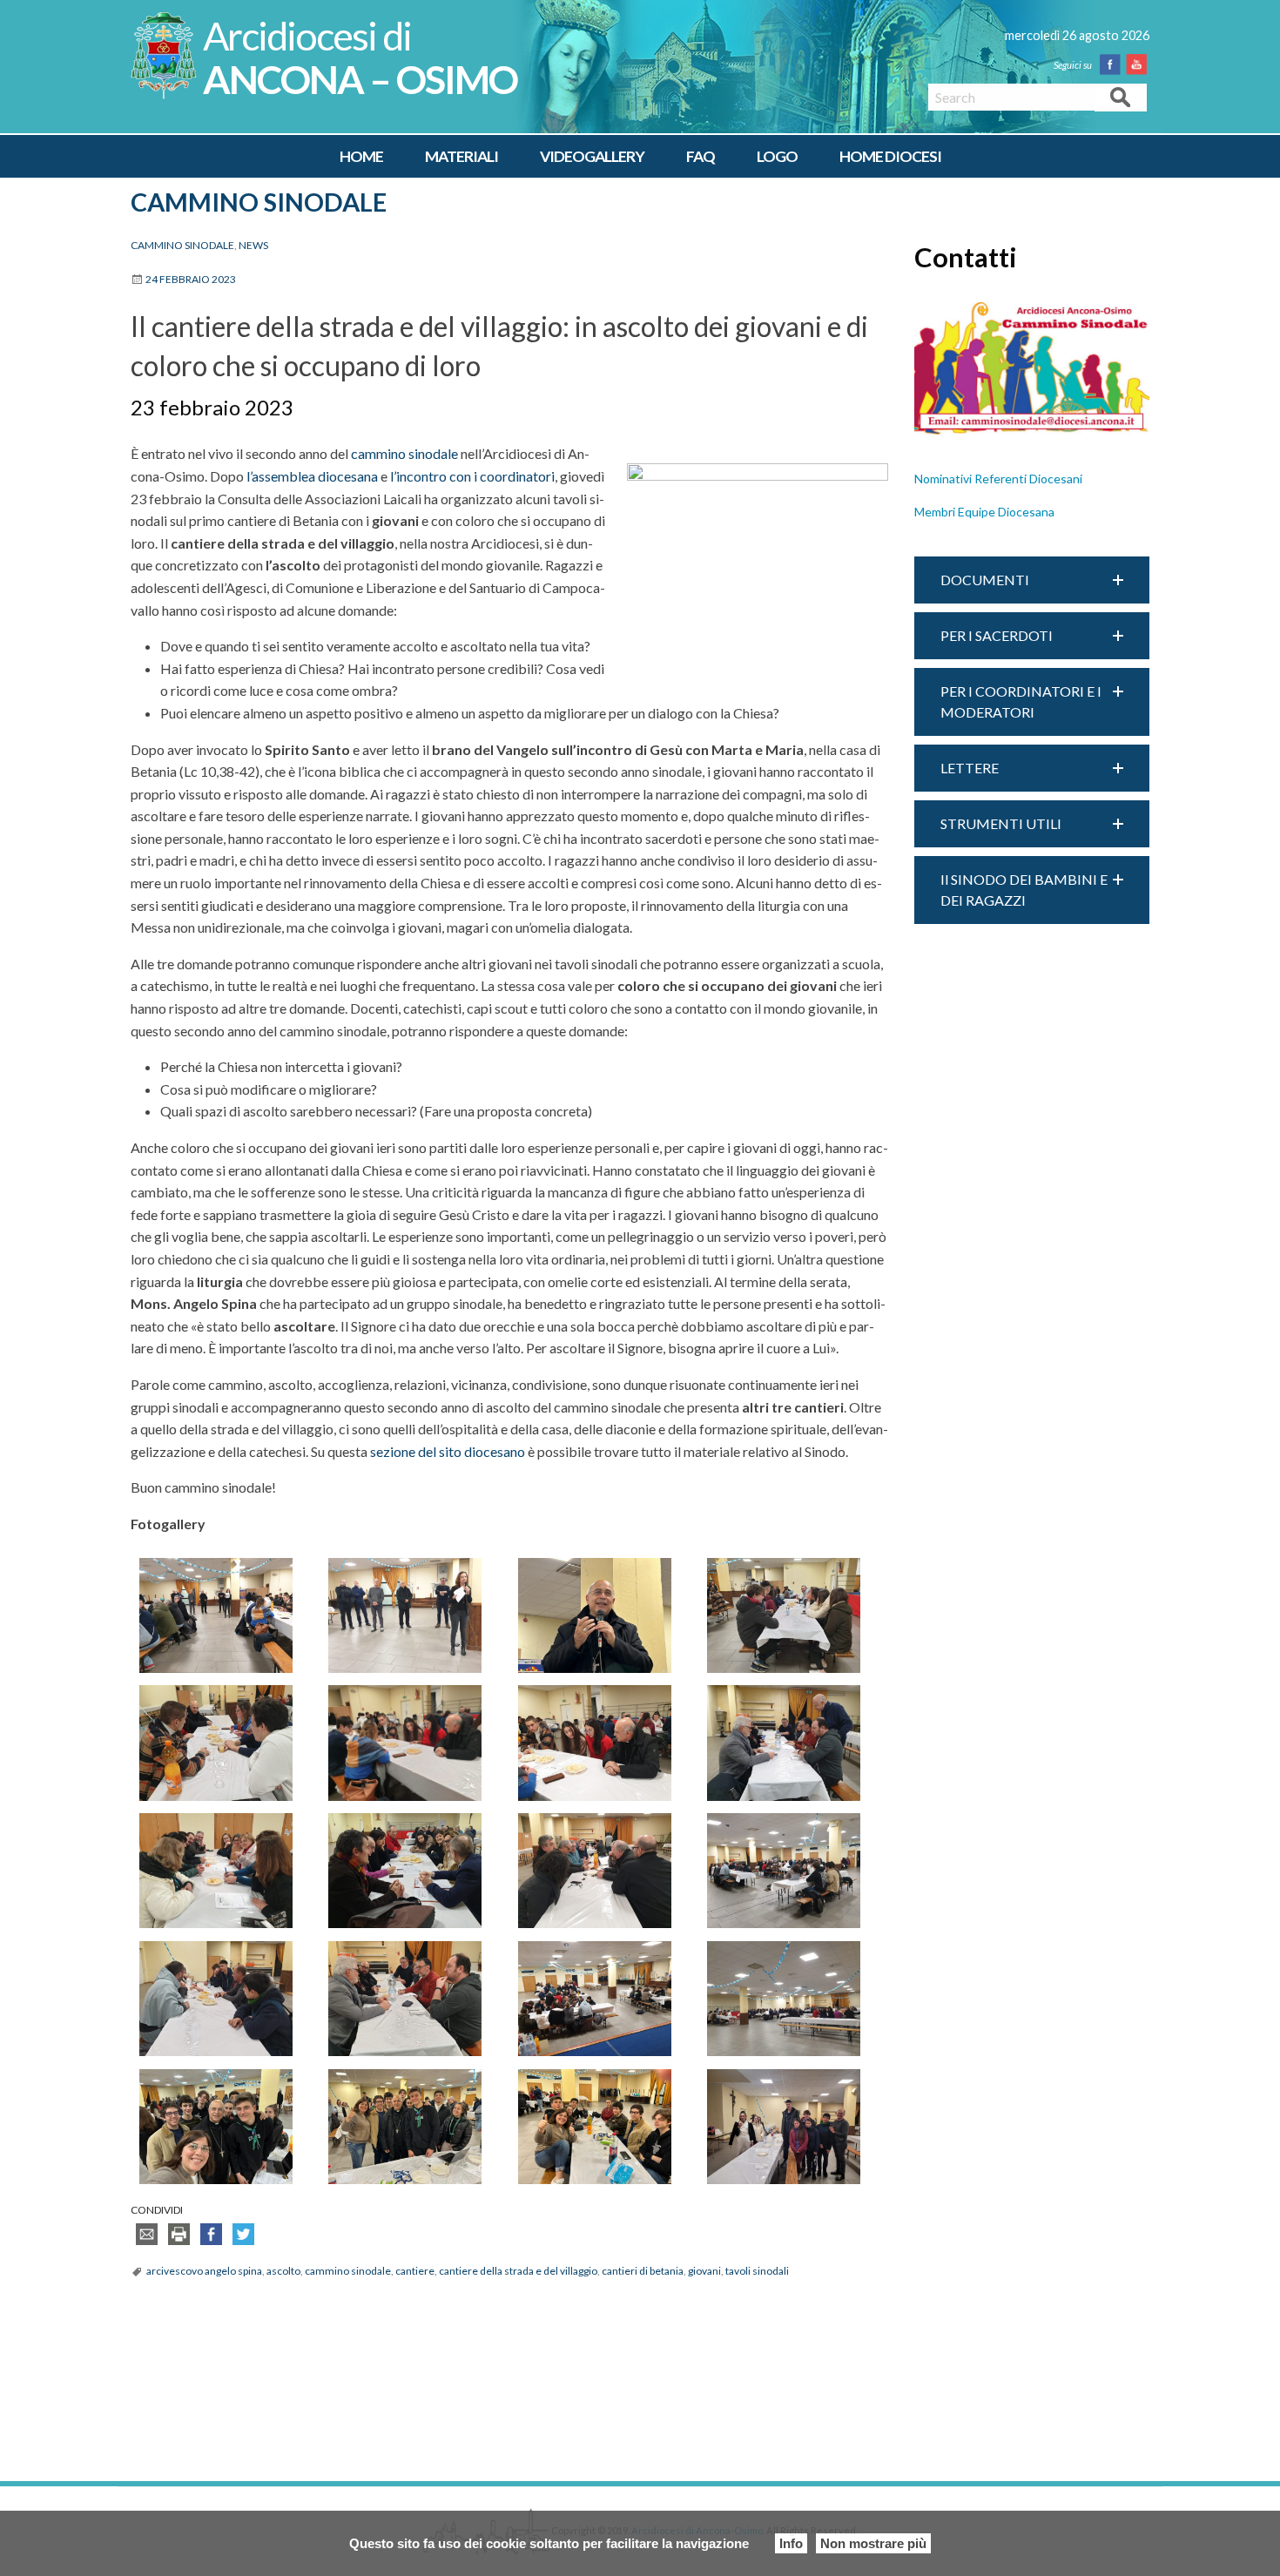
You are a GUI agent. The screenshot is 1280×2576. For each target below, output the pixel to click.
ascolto (283, 2271)
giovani (704, 2271)
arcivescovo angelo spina (204, 2271)
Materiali (461, 156)
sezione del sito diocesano (448, 1451)
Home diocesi (890, 156)
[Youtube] (1140, 64)
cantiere (415, 2271)
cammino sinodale (404, 453)
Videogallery (592, 156)
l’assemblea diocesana (312, 476)
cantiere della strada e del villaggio (518, 2271)
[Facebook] (1114, 64)
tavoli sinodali (757, 2271)
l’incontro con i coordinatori (472, 476)
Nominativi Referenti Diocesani (998, 479)
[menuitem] (361, 157)
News (253, 245)
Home (361, 156)
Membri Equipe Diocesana (984, 512)
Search (1121, 96)
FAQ (701, 156)
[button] (1032, 580)
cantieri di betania (643, 2271)
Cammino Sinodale (259, 202)
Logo (777, 156)
